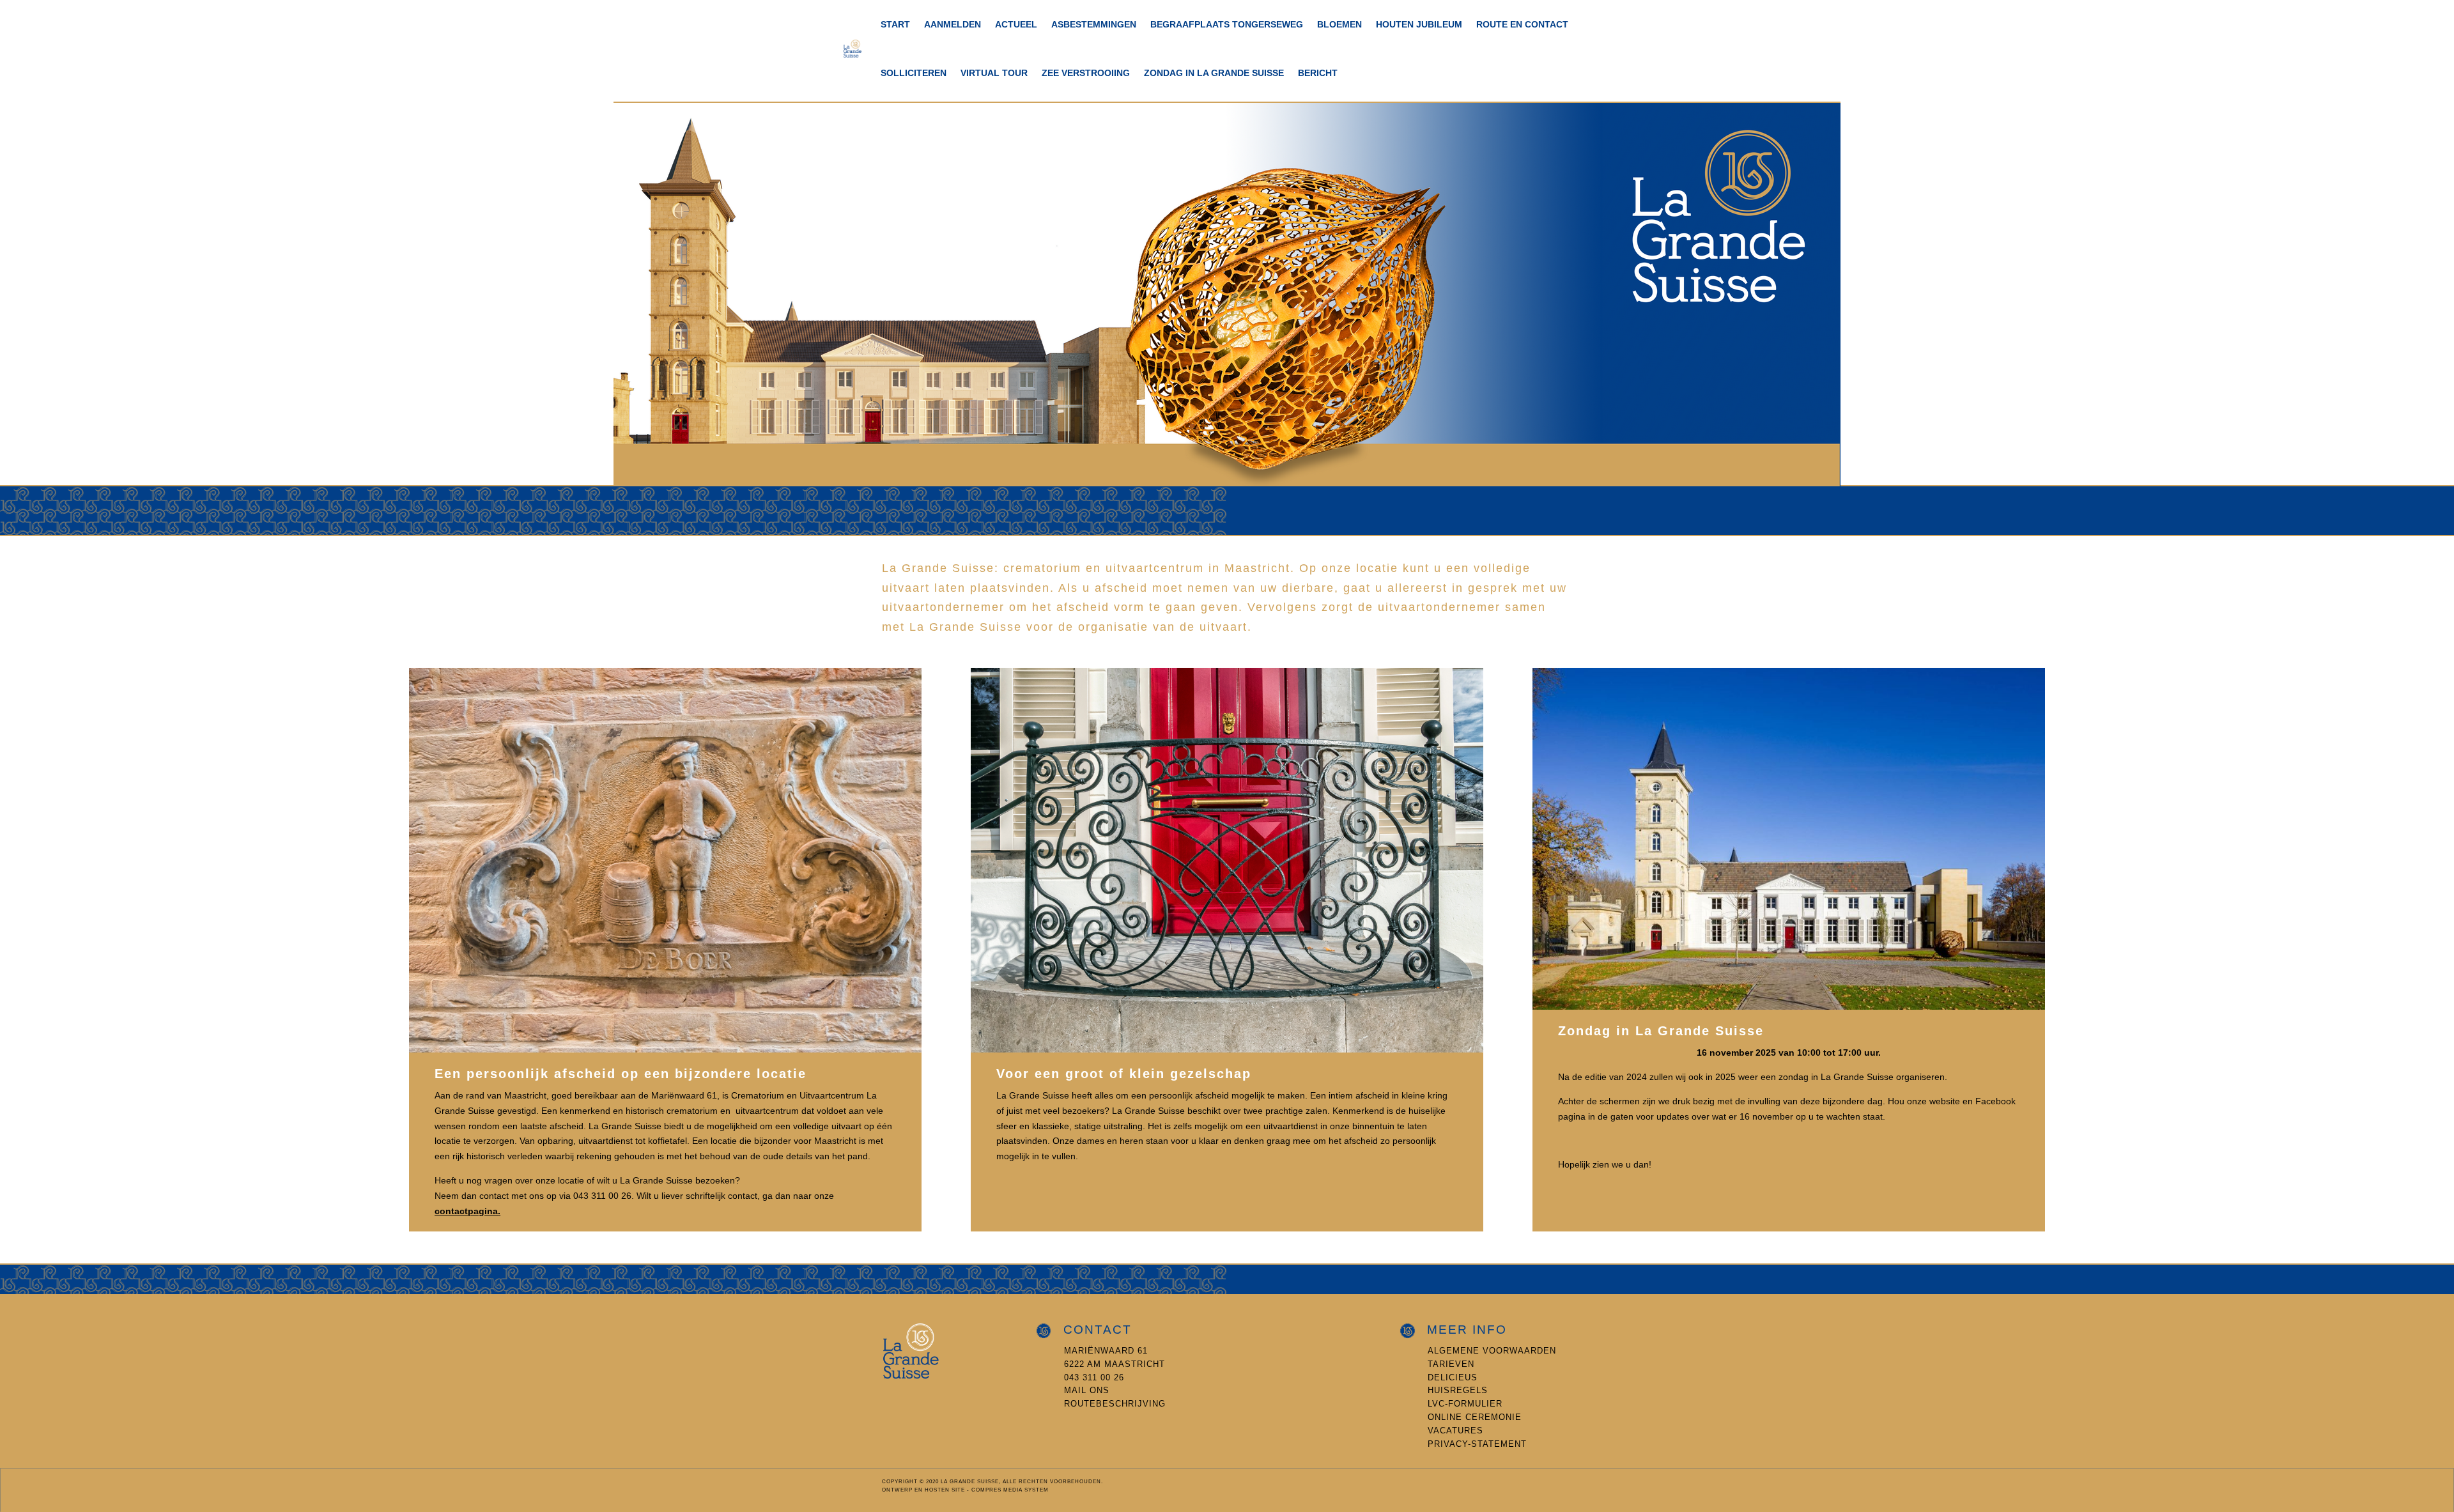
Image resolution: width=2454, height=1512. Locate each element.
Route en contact (1522, 24)
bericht (1318, 73)
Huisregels (1458, 1390)
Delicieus (1453, 1377)
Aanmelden (953, 24)
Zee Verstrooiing (1086, 73)
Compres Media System (1010, 1490)
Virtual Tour (994, 73)
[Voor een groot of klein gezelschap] (1227, 1049)
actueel (1016, 24)
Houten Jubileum (1419, 24)
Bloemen (1339, 24)
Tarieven (1451, 1364)
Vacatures (1455, 1431)
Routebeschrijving (1115, 1404)
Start (895, 24)
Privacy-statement (1477, 1444)
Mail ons (1087, 1390)
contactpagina (466, 1211)
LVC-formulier (1465, 1404)
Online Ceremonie (1475, 1417)
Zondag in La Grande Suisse (1214, 73)
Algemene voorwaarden (1492, 1351)
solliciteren (914, 73)
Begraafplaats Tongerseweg (1227, 24)
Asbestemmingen (1094, 24)
